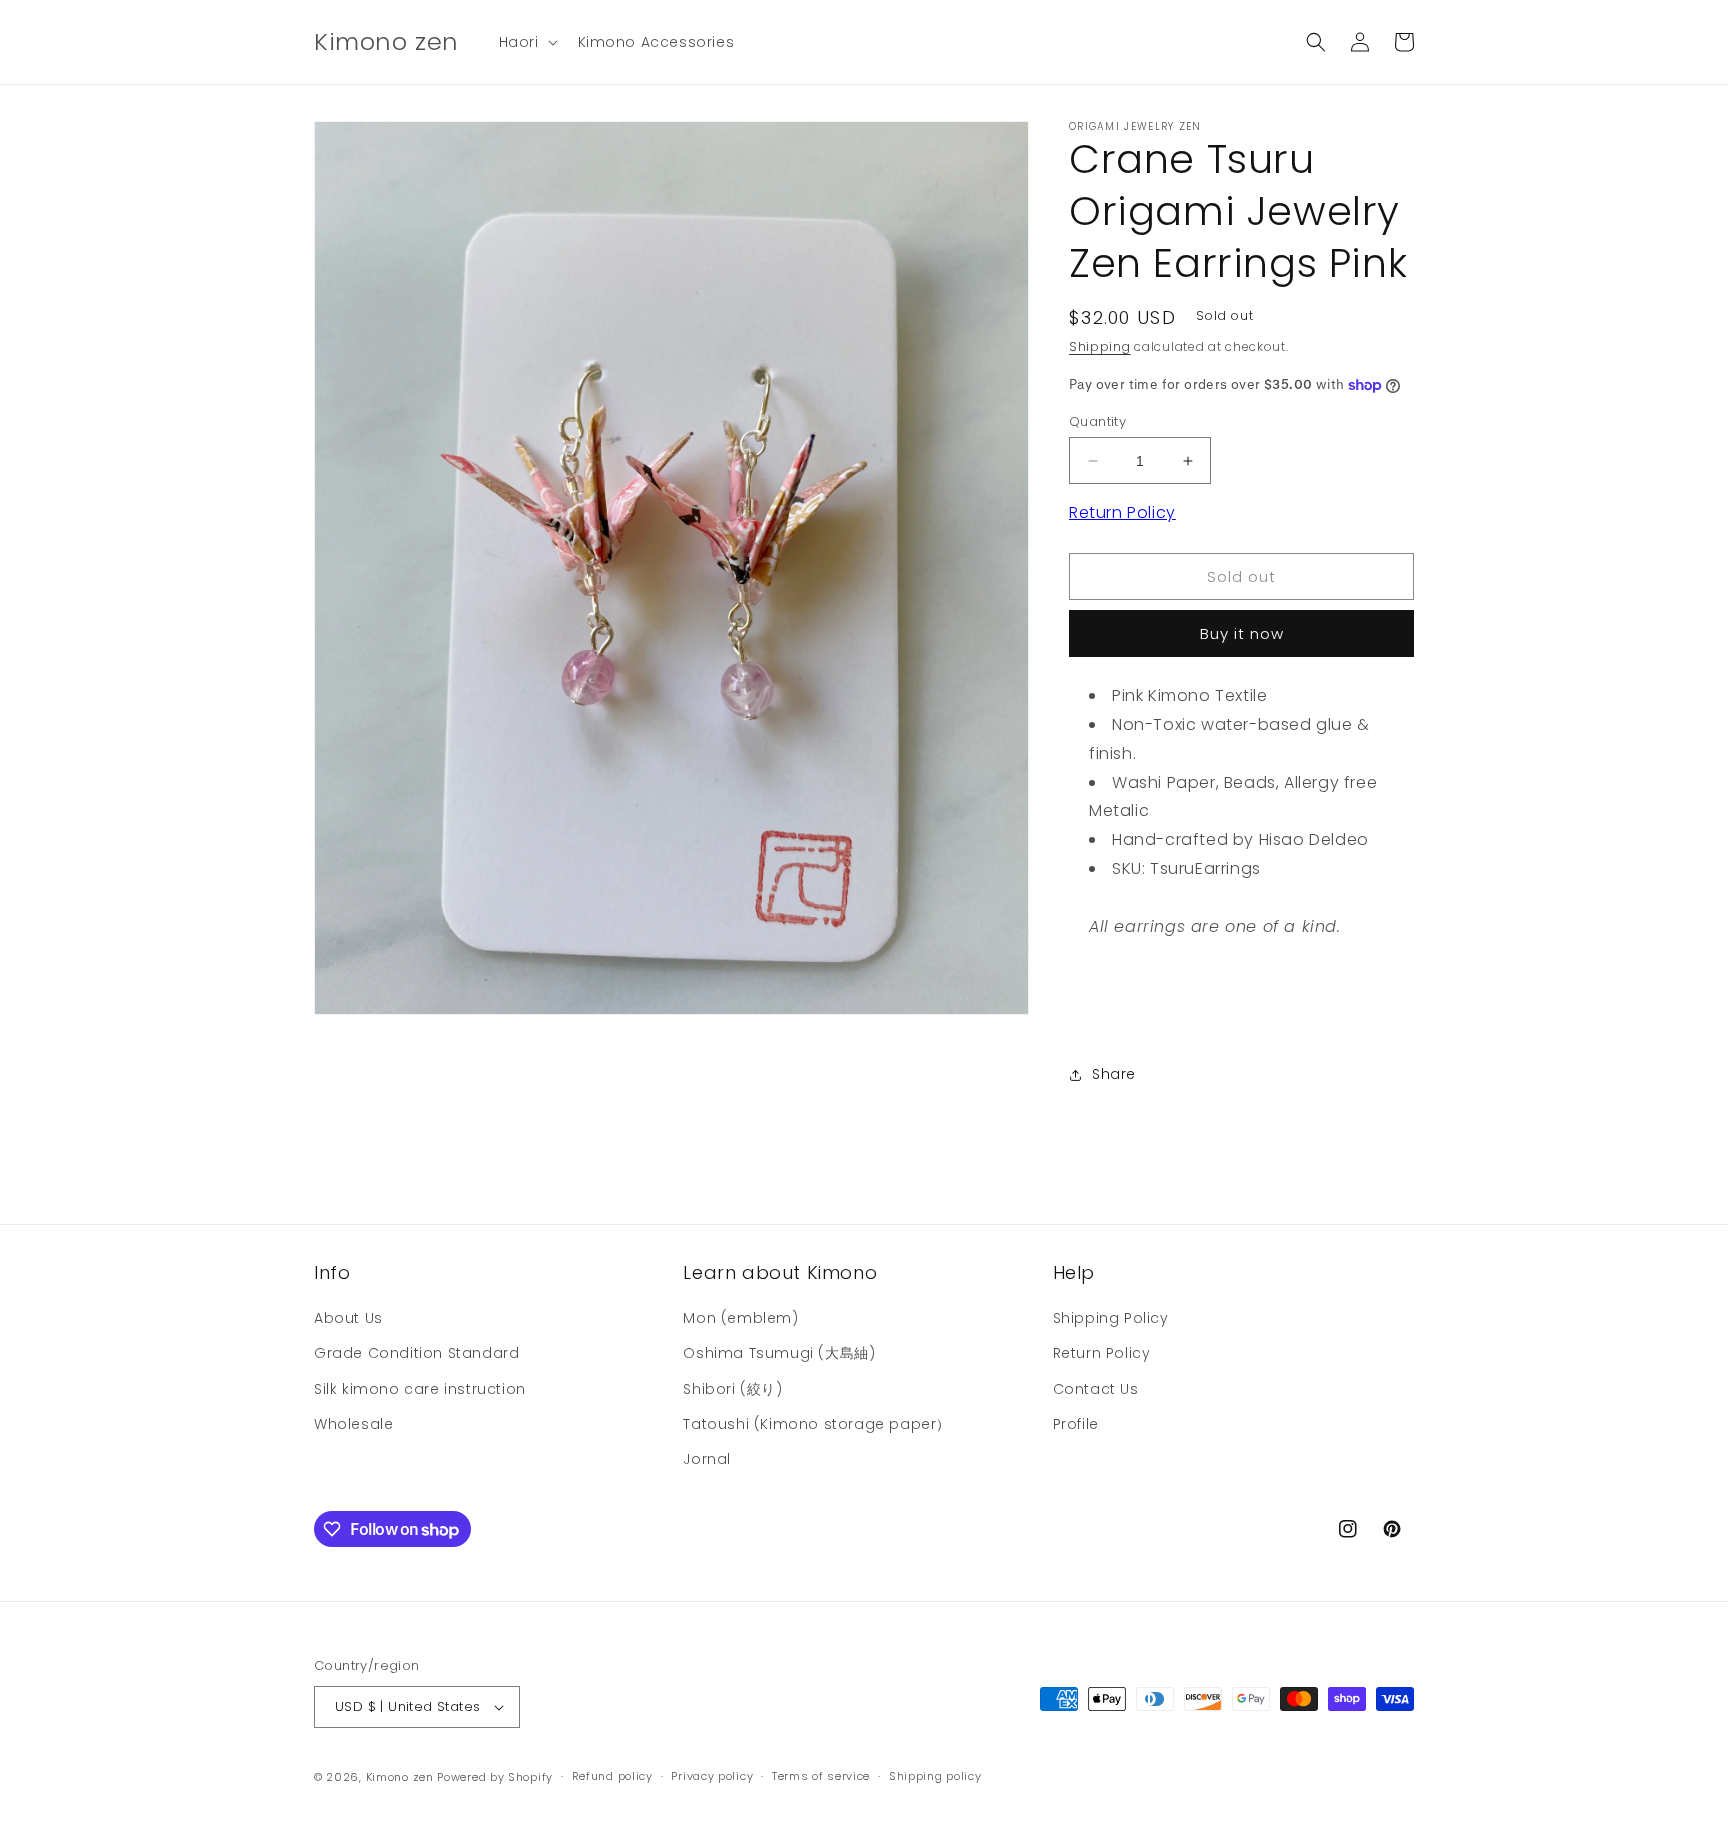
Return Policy (1122, 512)
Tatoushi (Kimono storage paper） (817, 1424)
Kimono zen (400, 1777)
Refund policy (612, 1776)
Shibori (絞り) (732, 1389)
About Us (348, 1318)
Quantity (1097, 421)
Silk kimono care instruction (420, 1389)
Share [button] (1114, 1074)
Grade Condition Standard (416, 1353)
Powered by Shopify (495, 1777)
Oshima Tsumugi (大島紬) (779, 1353)
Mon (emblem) (740, 1318)
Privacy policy (712, 1776)
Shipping (1100, 346)
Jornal (707, 1459)
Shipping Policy (1111, 1318)
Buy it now (1242, 633)
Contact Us (1096, 1389)
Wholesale (353, 1424)
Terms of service (821, 1776)
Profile (1076, 1424)
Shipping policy (935, 1776)
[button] (526, 42)
